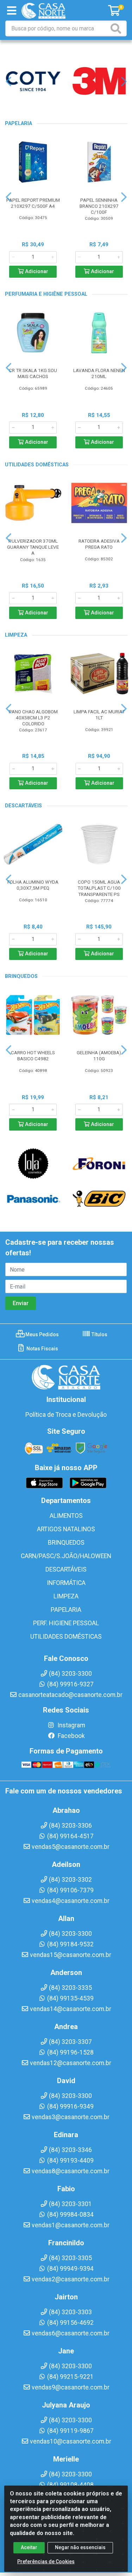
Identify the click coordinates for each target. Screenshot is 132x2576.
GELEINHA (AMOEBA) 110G (99, 1056)
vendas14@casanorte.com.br (71, 2009)
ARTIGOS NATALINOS (66, 1529)
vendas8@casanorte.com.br (71, 2171)
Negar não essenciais (80, 2547)
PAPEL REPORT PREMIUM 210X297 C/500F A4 (33, 203)
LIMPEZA (66, 1596)
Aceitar (29, 2547)
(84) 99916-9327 (70, 1684)
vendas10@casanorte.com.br (71, 2441)
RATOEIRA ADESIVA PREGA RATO (99, 544)
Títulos (99, 1334)
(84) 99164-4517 (70, 1836)
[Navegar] (8, 82)
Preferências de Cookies (46, 2562)
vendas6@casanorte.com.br (71, 2333)
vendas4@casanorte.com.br (71, 1901)
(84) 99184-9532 (70, 1944)
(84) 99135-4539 (70, 1998)
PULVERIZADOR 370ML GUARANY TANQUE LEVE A (33, 547)
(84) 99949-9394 (70, 2269)
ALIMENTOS (66, 1516)
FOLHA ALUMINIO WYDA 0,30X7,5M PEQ (33, 885)
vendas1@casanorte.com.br (71, 2225)
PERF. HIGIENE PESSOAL (66, 1623)
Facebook (71, 1736)
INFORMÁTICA (66, 1583)
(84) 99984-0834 (70, 2215)
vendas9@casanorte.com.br (71, 2387)
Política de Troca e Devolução (66, 1415)
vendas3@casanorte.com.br (71, 2117)
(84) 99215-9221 (70, 2377)
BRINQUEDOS (66, 1543)
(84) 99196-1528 (70, 2052)
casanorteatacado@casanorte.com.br (70, 1695)
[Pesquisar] (117, 28)
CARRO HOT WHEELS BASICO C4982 (33, 1056)
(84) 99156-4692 (70, 2323)
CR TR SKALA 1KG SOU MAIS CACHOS (33, 373)
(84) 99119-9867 (70, 2431)
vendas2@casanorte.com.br (71, 2279)
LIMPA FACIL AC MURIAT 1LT (99, 715)
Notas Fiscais (42, 1349)
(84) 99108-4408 (70, 2485)
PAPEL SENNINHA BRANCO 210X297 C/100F (99, 206)
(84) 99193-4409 (70, 2161)
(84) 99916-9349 (70, 2106)
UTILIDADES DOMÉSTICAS (66, 1637)
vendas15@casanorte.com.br (71, 1955)
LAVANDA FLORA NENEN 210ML (99, 373)
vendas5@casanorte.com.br (71, 1847)
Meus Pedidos (42, 1334)
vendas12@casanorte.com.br (71, 2063)
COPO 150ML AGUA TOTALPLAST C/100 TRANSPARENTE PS (99, 888)
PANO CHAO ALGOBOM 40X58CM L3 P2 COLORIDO (33, 718)
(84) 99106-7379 (70, 1890)
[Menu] (12, 11)
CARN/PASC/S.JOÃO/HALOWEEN (66, 1556)
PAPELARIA (66, 1610)
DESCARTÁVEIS (66, 1569)
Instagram (71, 1725)
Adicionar (36, 272)
